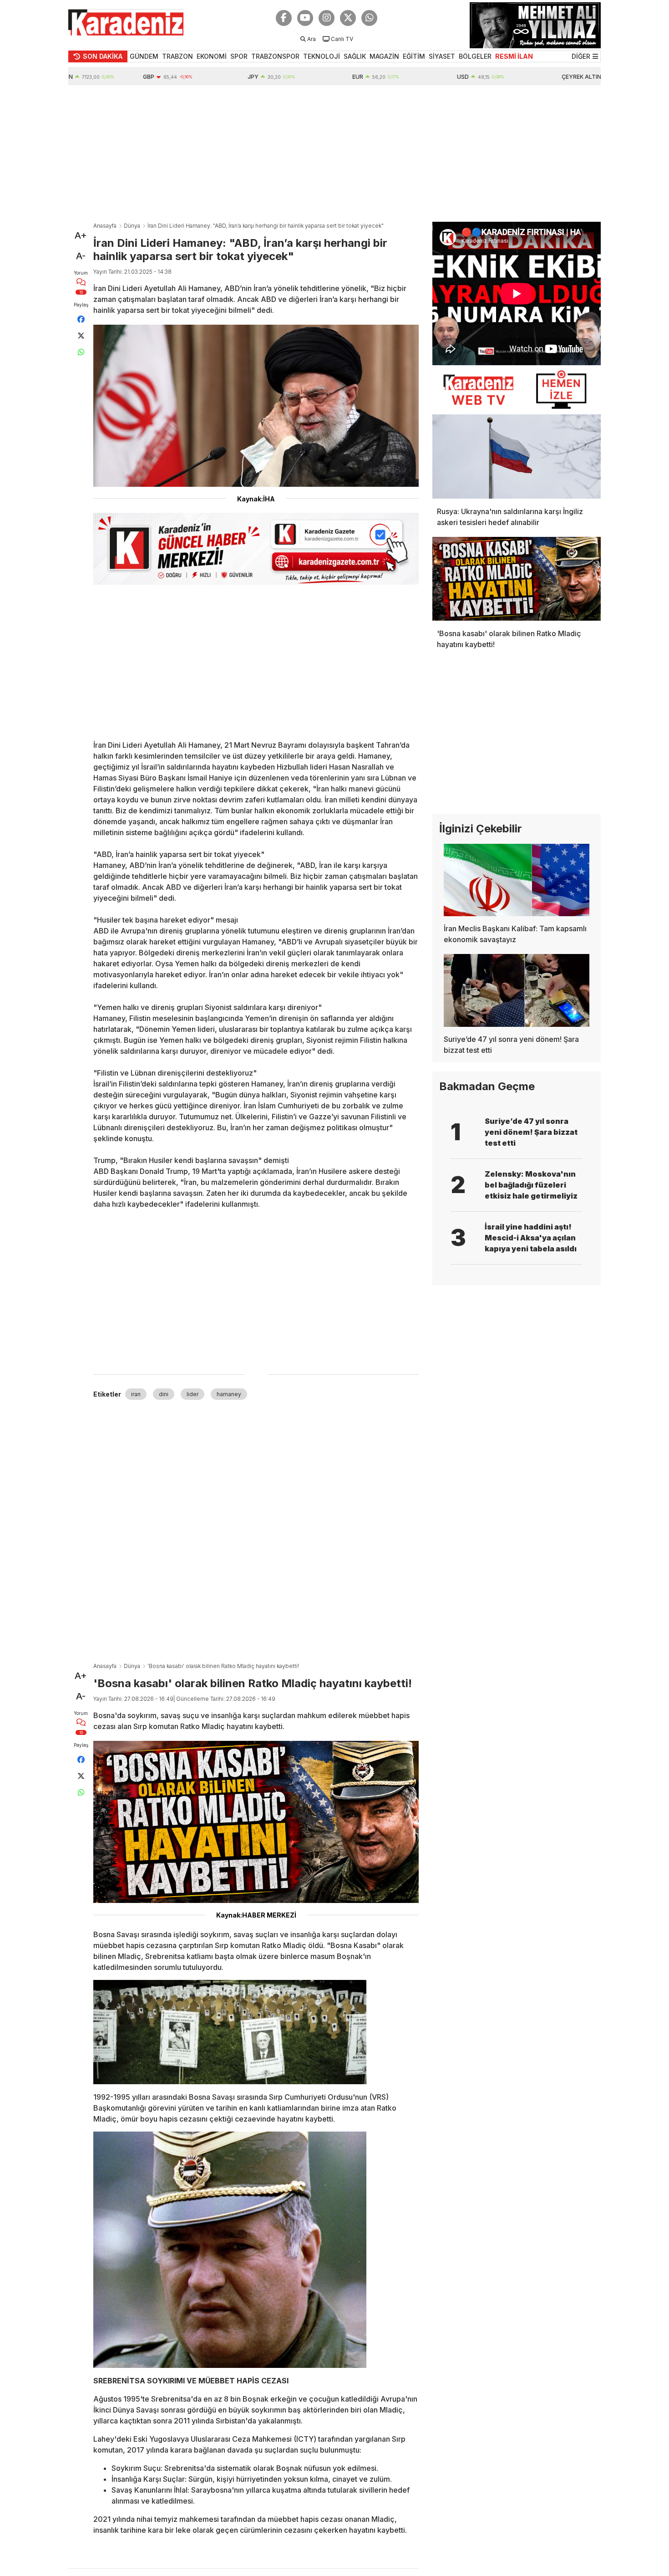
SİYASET (442, 56)
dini (164, 1394)
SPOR (239, 56)
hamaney (229, 1394)
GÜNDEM (144, 56)
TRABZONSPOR (275, 56)
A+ (81, 235)
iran (136, 1394)
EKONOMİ (212, 56)
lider (193, 1394)
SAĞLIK (355, 56)
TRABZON (177, 56)
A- (81, 256)
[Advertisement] (334, 153)
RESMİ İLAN (514, 56)
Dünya (132, 226)
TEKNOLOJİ (322, 56)
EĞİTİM (414, 56)
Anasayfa (105, 226)
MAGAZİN (384, 56)
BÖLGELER (475, 56)
